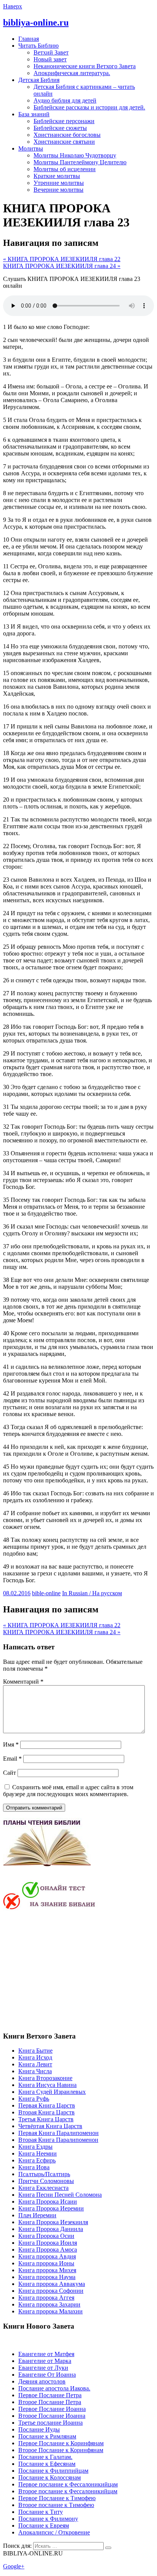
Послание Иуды (39, 2429)
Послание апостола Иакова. (54, 2388)
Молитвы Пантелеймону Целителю (80, 162)
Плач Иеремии (37, 2215)
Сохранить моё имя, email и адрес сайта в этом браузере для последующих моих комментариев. (68, 1791)
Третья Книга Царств (46, 2119)
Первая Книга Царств (47, 2105)
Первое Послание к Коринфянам (61, 2443)
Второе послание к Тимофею (56, 2505)
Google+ (14, 2566)
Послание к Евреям (44, 2525)
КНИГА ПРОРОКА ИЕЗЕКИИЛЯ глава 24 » (62, 266)
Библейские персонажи (64, 121)
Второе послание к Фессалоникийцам (68, 2491)
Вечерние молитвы (58, 190)
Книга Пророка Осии (46, 2236)
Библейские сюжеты (60, 128)
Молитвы (31, 148)
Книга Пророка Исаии (48, 2201)
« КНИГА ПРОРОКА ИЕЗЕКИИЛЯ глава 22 (62, 259)
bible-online (46, 1593)
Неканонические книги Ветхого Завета (85, 66)
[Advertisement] (67, 1970)
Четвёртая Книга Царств (50, 2126)
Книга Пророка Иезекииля (53, 2222)
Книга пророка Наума (47, 2277)
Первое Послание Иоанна (52, 2409)
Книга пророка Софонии (51, 2291)
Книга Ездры (35, 2147)
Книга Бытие (35, 2051)
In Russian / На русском (92, 1593)
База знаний (34, 114)
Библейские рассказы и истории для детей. (89, 107)
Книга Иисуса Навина (47, 2085)
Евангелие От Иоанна (47, 2375)
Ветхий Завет (51, 52)
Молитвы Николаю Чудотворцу (75, 155)
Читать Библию (38, 46)
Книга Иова (34, 2167)
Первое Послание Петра (50, 2395)
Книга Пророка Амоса (48, 2250)
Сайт (10, 1773)
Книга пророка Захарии (49, 2304)
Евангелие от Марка (45, 2361)
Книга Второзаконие (45, 2078)
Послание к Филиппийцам (53, 2471)
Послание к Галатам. (45, 2457)
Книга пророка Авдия (47, 2256)
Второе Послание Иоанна (52, 2416)
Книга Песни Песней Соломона (60, 2195)
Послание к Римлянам (47, 2436)
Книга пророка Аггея (46, 2298)
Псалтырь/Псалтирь (44, 2174)
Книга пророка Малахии (50, 2311)
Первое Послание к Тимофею (57, 2498)
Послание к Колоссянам (50, 2477)
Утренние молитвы (59, 183)
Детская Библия (39, 80)
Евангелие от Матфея (46, 2354)
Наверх (13, 6)
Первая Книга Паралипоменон (58, 2133)
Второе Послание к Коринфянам (61, 2450)
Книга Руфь (34, 2099)
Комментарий (23, 1682)
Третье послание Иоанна (50, 2423)
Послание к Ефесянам (47, 2464)
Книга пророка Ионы (46, 2263)
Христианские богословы (67, 135)
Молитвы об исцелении (65, 169)
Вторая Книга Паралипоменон (58, 2140)
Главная (29, 39)
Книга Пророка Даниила (51, 2229)
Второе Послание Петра (50, 2402)
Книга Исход (35, 2057)
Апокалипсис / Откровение (54, 2532)
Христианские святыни (64, 142)
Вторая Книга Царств (46, 2112)
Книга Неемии (38, 2153)
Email (12, 1759)
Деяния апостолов (42, 2381)
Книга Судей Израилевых (52, 2092)
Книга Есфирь (37, 2160)
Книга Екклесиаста (43, 2188)
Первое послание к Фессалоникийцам (68, 2484)
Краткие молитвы (57, 176)
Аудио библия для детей (65, 100)
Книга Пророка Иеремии (51, 2208)
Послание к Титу (41, 2512)
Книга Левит (35, 2064)
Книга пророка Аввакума (52, 2284)
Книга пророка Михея (47, 2270)
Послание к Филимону (48, 2519)
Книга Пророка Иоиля (48, 2243)
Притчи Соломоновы (46, 2181)
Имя (11, 1744)
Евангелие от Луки (43, 2368)
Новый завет (50, 59)
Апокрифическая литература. (72, 73)
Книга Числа (35, 2071)
